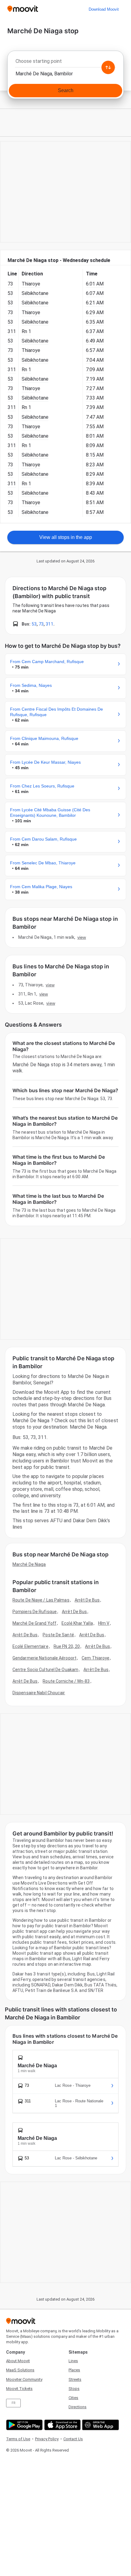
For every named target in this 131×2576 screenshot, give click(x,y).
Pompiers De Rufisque (35, 1612)
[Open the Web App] (100, 2425)
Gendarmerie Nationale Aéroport (44, 1658)
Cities (73, 2398)
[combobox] (65, 63)
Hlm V (104, 1623)
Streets (75, 2379)
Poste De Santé (58, 1635)
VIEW (82, 937)
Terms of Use (18, 2439)
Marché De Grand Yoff (34, 1623)
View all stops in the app (66, 537)
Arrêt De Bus (87, 1600)
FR (13, 2403)
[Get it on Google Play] (24, 2425)
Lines (73, 2361)
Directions (78, 2407)
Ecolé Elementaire (30, 1646)
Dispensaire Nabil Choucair (39, 1693)
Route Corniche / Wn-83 (66, 1681)
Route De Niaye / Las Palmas (41, 1600)
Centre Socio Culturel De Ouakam (45, 1670)
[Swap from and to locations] (108, 67)
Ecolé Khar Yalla (77, 1623)
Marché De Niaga (29, 1564)
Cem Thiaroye (96, 1658)
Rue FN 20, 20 (67, 1646)
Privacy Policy (47, 2439)
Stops (74, 2389)
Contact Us (73, 2439)
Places (74, 2370)
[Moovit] (23, 9)
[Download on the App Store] (62, 2425)
